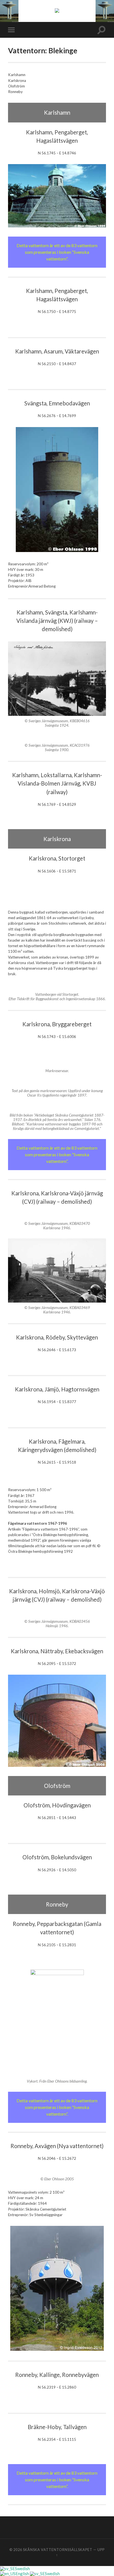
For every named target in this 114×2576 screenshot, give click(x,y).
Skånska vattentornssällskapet (58, 2550)
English (23, 2574)
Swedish (22, 2569)
